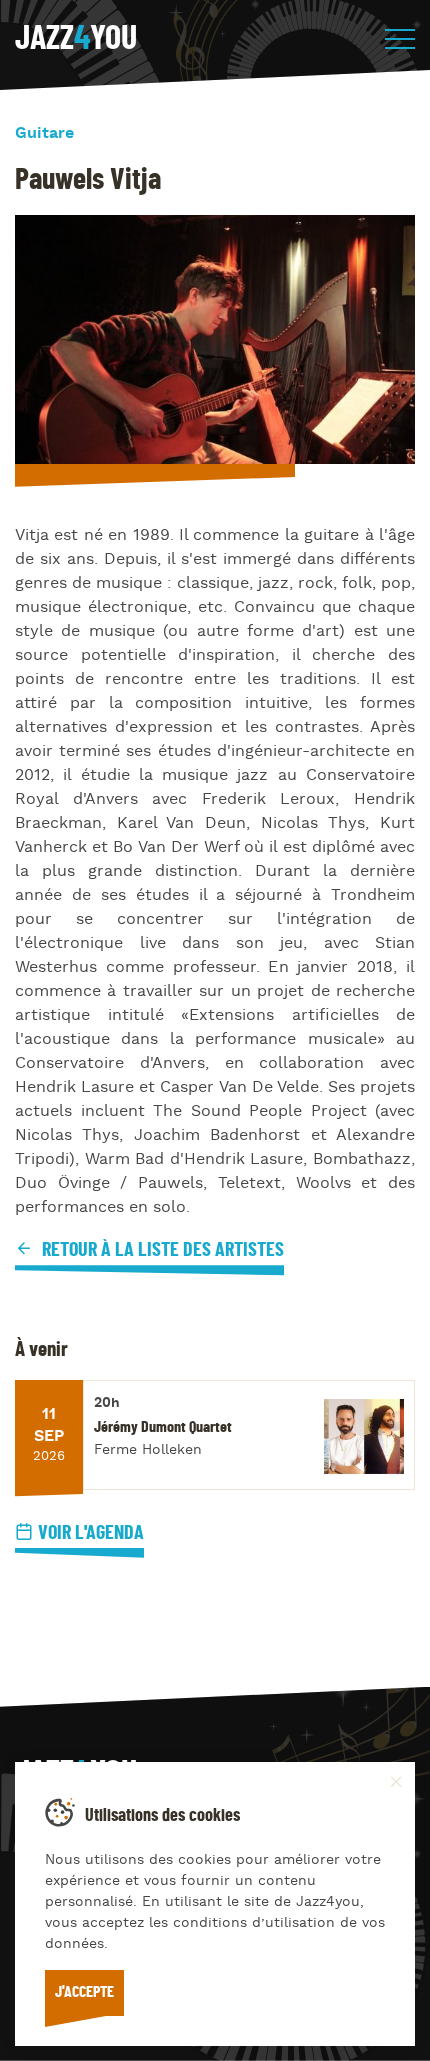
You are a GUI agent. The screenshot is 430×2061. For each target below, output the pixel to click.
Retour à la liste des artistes (161, 1250)
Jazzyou (76, 39)
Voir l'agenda (91, 1533)
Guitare (44, 134)
